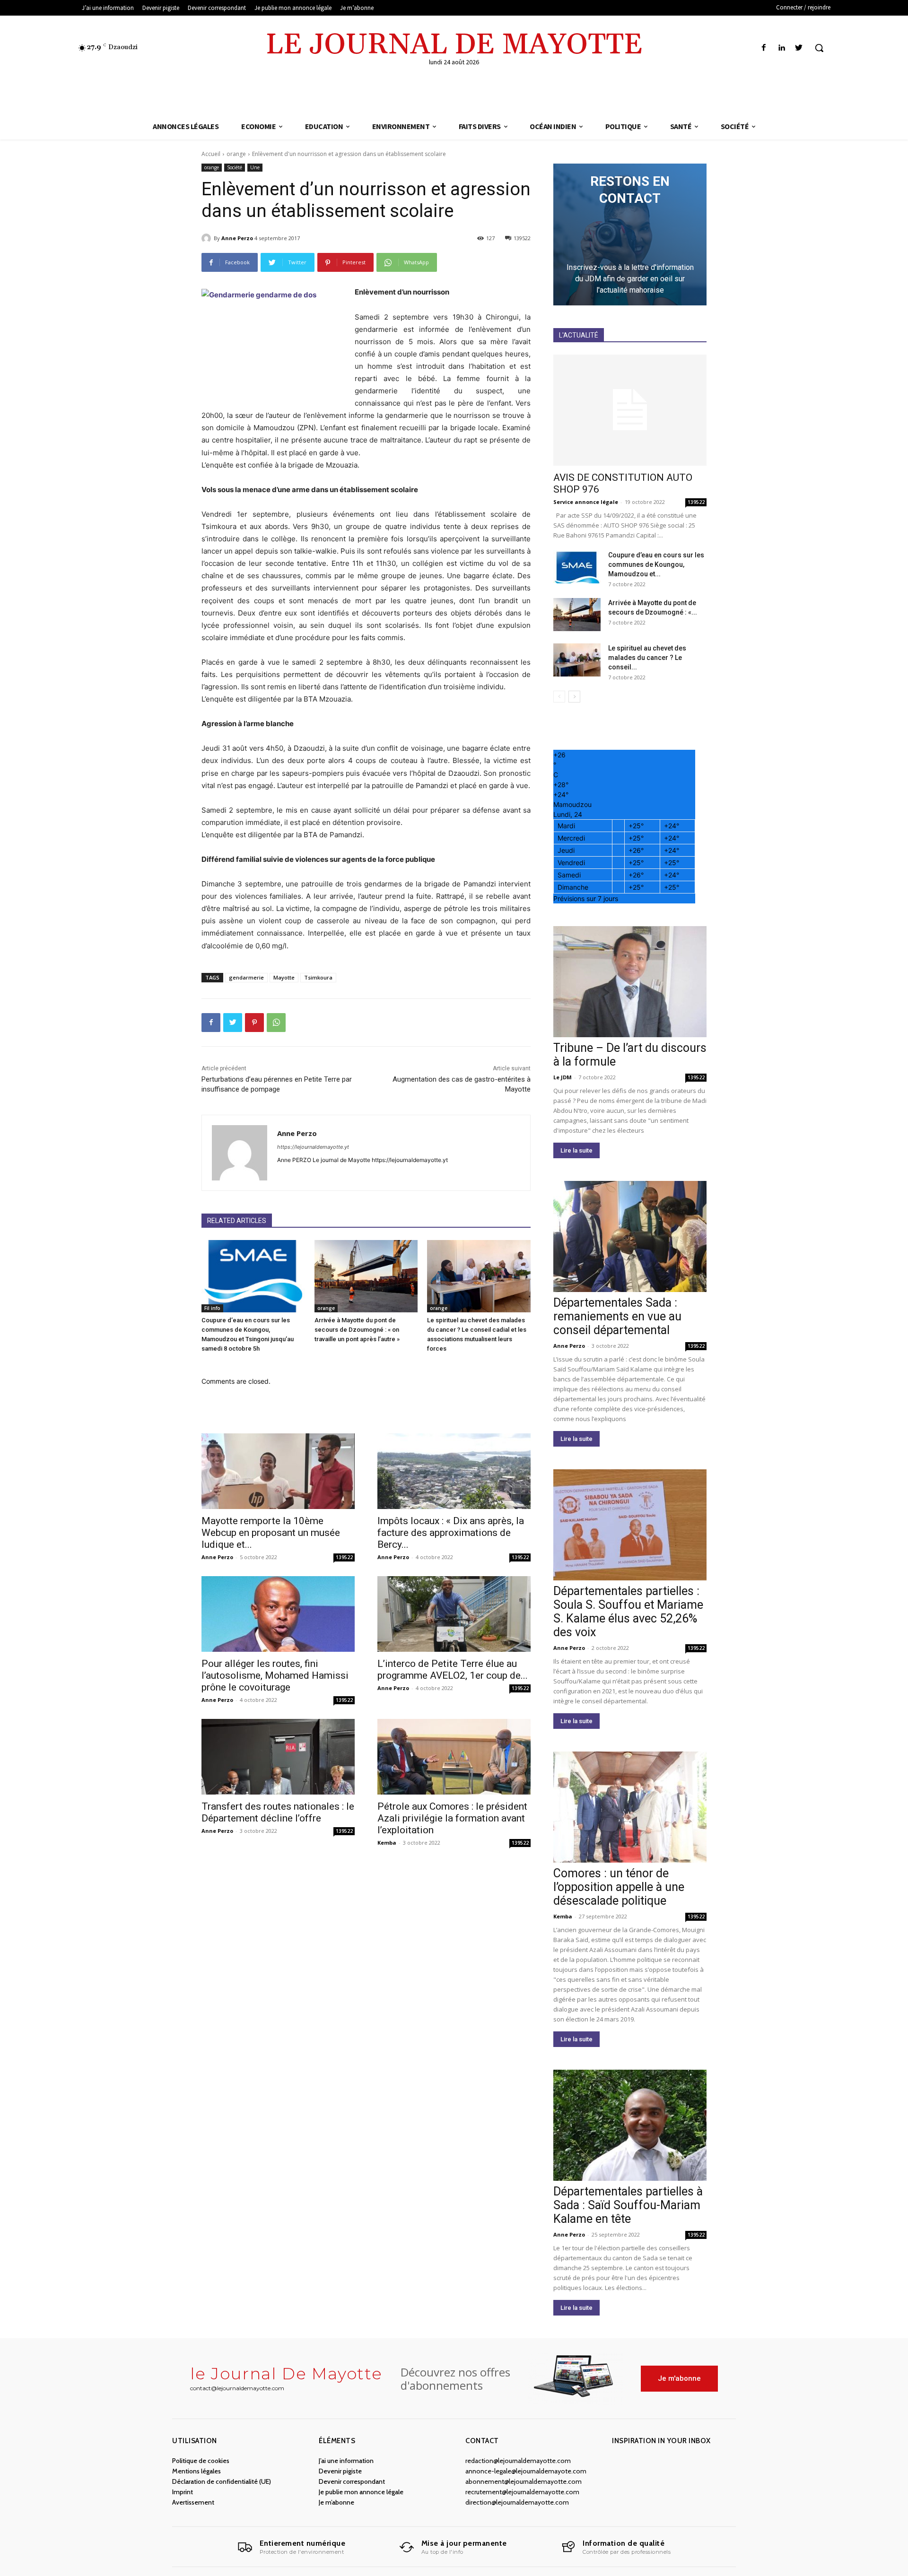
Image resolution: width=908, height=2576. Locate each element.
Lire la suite (576, 1150)
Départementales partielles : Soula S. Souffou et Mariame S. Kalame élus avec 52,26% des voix (628, 1612)
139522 (344, 1557)
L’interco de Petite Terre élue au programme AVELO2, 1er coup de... (453, 1670)
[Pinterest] (254, 1023)
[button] (819, 48)
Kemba (387, 1843)
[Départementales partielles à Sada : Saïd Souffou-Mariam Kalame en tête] (630, 2125)
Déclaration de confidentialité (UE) (222, 2481)
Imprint (183, 2492)
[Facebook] (764, 48)
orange (236, 154)
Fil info (212, 1308)
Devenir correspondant (352, 2481)
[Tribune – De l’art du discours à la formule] (630, 982)
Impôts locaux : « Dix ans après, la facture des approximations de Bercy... (451, 1533)
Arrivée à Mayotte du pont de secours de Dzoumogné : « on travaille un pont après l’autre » (357, 1330)
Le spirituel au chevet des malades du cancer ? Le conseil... (647, 658)
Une (255, 167)
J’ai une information (346, 2461)
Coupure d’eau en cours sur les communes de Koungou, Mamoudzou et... (656, 564)
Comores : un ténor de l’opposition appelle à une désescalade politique (619, 1887)
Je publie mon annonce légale (361, 2492)
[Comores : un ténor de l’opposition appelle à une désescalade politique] (630, 1807)
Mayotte (284, 977)
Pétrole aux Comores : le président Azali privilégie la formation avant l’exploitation (452, 1818)
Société (235, 167)
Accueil (211, 154)
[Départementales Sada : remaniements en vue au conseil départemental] (630, 1236)
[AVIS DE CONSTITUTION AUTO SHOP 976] (630, 410)
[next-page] (574, 697)
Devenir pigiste (340, 2471)
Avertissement (193, 2502)
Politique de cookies (201, 2461)
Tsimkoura (318, 977)
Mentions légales (196, 2471)
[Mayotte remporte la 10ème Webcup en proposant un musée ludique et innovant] (278, 1471)
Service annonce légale (586, 502)
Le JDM (563, 1077)
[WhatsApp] (276, 1023)
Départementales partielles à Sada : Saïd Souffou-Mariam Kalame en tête (628, 2205)
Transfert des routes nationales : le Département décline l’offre (278, 1812)
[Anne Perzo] (208, 238)
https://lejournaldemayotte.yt (313, 1147)
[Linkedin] (781, 48)
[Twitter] (799, 48)
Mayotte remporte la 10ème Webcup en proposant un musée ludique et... (271, 1533)
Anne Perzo (237, 238)
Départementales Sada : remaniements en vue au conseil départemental (617, 1316)
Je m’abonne (336, 2502)
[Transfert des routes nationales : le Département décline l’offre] (278, 1757)
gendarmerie (246, 977)
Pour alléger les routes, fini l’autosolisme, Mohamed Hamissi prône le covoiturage (275, 1675)
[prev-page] (559, 697)
